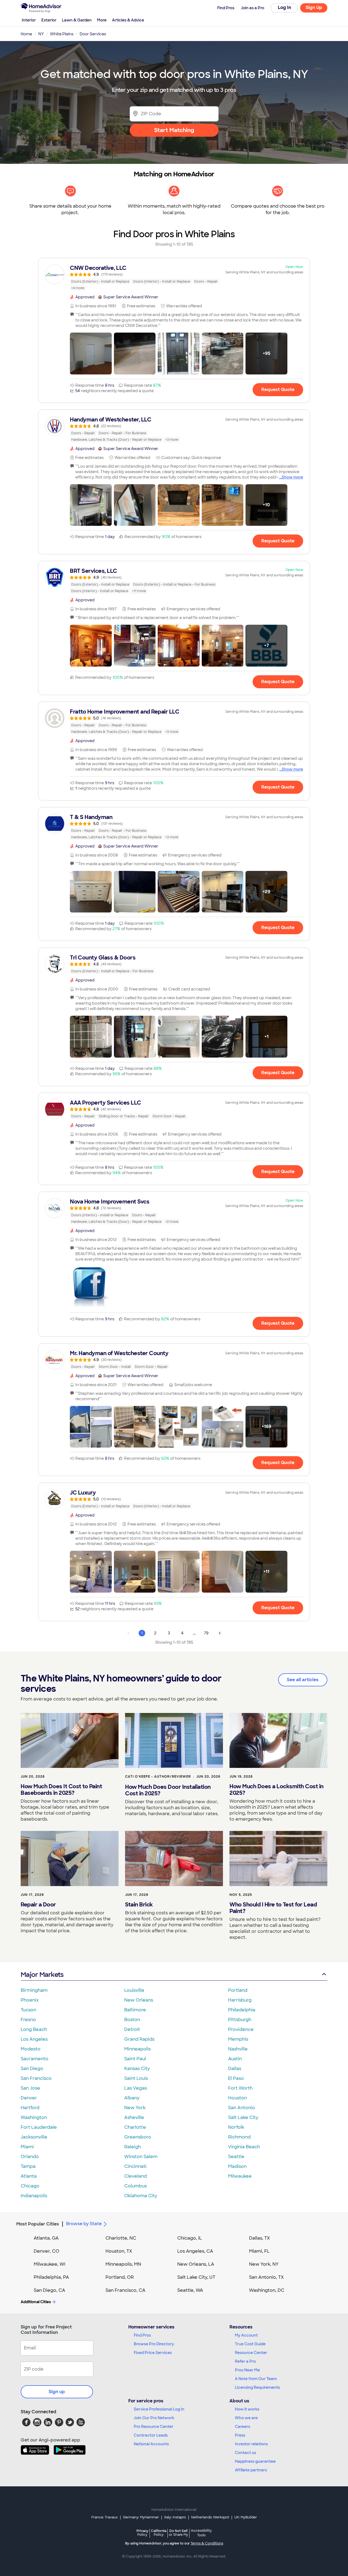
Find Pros (142, 2335)
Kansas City (137, 2069)
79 (206, 1633)
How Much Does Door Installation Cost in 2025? (168, 1790)
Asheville (134, 2117)
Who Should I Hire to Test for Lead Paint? (273, 1908)
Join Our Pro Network (154, 2418)
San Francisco (36, 2078)
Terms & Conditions (207, 2543)
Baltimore (135, 2010)
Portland (238, 1990)
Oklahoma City (141, 2196)
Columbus (136, 2186)
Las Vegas (136, 2088)
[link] (174, 278)
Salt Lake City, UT (196, 2277)
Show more (292, 477)
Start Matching (174, 130)
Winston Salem (141, 2157)
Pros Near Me (247, 2370)
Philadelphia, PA (51, 2277)
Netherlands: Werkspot (210, 2517)
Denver (29, 2098)
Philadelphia (242, 2010)
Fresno (28, 2020)
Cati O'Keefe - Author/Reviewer (158, 1777)
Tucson (28, 2010)
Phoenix (30, 2000)
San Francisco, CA (125, 2290)
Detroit (132, 2029)
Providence (241, 2029)
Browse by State (84, 2224)
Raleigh (133, 2147)
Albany (132, 2098)
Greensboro (138, 2137)
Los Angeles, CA (195, 2251)
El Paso (236, 2078)
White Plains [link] (62, 34)
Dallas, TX (260, 2238)
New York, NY (264, 2264)
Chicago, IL (190, 2238)
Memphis (238, 2039)
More (102, 20)
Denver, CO (46, 2251)
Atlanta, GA (46, 2238)
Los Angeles (34, 2039)
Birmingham (34, 1990)
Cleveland (136, 2176)
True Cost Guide (250, 2344)
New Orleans (139, 2000)
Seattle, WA (190, 2290)
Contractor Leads (151, 2435)
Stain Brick (139, 1905)
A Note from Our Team (256, 2379)
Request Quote (278, 390)
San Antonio (242, 2108)
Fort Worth (240, 2088)
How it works (247, 2409)
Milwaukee (240, 2176)
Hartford (30, 2108)
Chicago (30, 2186)
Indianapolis (34, 2196)
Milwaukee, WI (49, 2264)
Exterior (49, 20)
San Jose (30, 2088)
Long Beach (34, 2029)
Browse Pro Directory (154, 2344)
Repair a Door (38, 1905)
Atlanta (29, 2176)
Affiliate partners (251, 2470)
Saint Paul (135, 2059)
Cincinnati (135, 2166)
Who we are (246, 2418)
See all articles (303, 1680)
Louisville (134, 1990)
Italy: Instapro (175, 2517)
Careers (243, 2427)
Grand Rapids (139, 2039)
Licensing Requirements (257, 2387)
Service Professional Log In (159, 2409)
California (159, 2533)
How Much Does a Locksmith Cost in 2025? (276, 1790)
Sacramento (35, 2059)
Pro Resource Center (154, 2427)
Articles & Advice (128, 20)
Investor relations (251, 2444)
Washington (34, 2117)
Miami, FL (259, 2251)
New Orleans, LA (196, 2264)
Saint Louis (136, 2078)
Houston (237, 2098)
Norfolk (236, 2127)
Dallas (235, 2069)
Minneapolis (137, 2049)
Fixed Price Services (153, 2353)
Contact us (246, 2453)
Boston (132, 2020)
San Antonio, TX (266, 2277)
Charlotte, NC (121, 2238)
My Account (246, 2335)
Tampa (28, 2166)
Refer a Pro (245, 2361)
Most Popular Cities (38, 2224)
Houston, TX (119, 2251)
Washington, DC (267, 2290)
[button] (91, 354)
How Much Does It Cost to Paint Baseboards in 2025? (61, 1790)
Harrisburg (240, 2000)
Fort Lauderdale (39, 2127)
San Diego (32, 2069)
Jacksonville (34, 2137)
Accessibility (201, 2533)
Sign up (57, 2392)
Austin (235, 2059)
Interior (29, 20)
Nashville (238, 2049)
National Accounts (151, 2444)
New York (135, 2108)
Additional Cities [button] (36, 2302)
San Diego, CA (49, 2290)
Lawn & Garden (77, 20)
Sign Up (314, 7)
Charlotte (135, 2127)
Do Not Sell (178, 2533)
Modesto (31, 2049)
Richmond (239, 2137)
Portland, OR (120, 2277)
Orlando (30, 2157)
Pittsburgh (240, 2020)
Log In (285, 7)
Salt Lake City (243, 2117)
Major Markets (42, 1975)
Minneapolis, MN (123, 2264)
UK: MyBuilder (246, 2517)
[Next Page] (220, 1633)
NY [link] (41, 34)
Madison (237, 2166)
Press (240, 2435)
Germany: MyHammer (141, 2517)
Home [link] (26, 34)
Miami (27, 2147)
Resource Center (251, 2353)
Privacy (142, 2533)
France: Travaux (105, 2517)
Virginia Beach (244, 2147)
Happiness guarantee (255, 2461)
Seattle (236, 2157)
